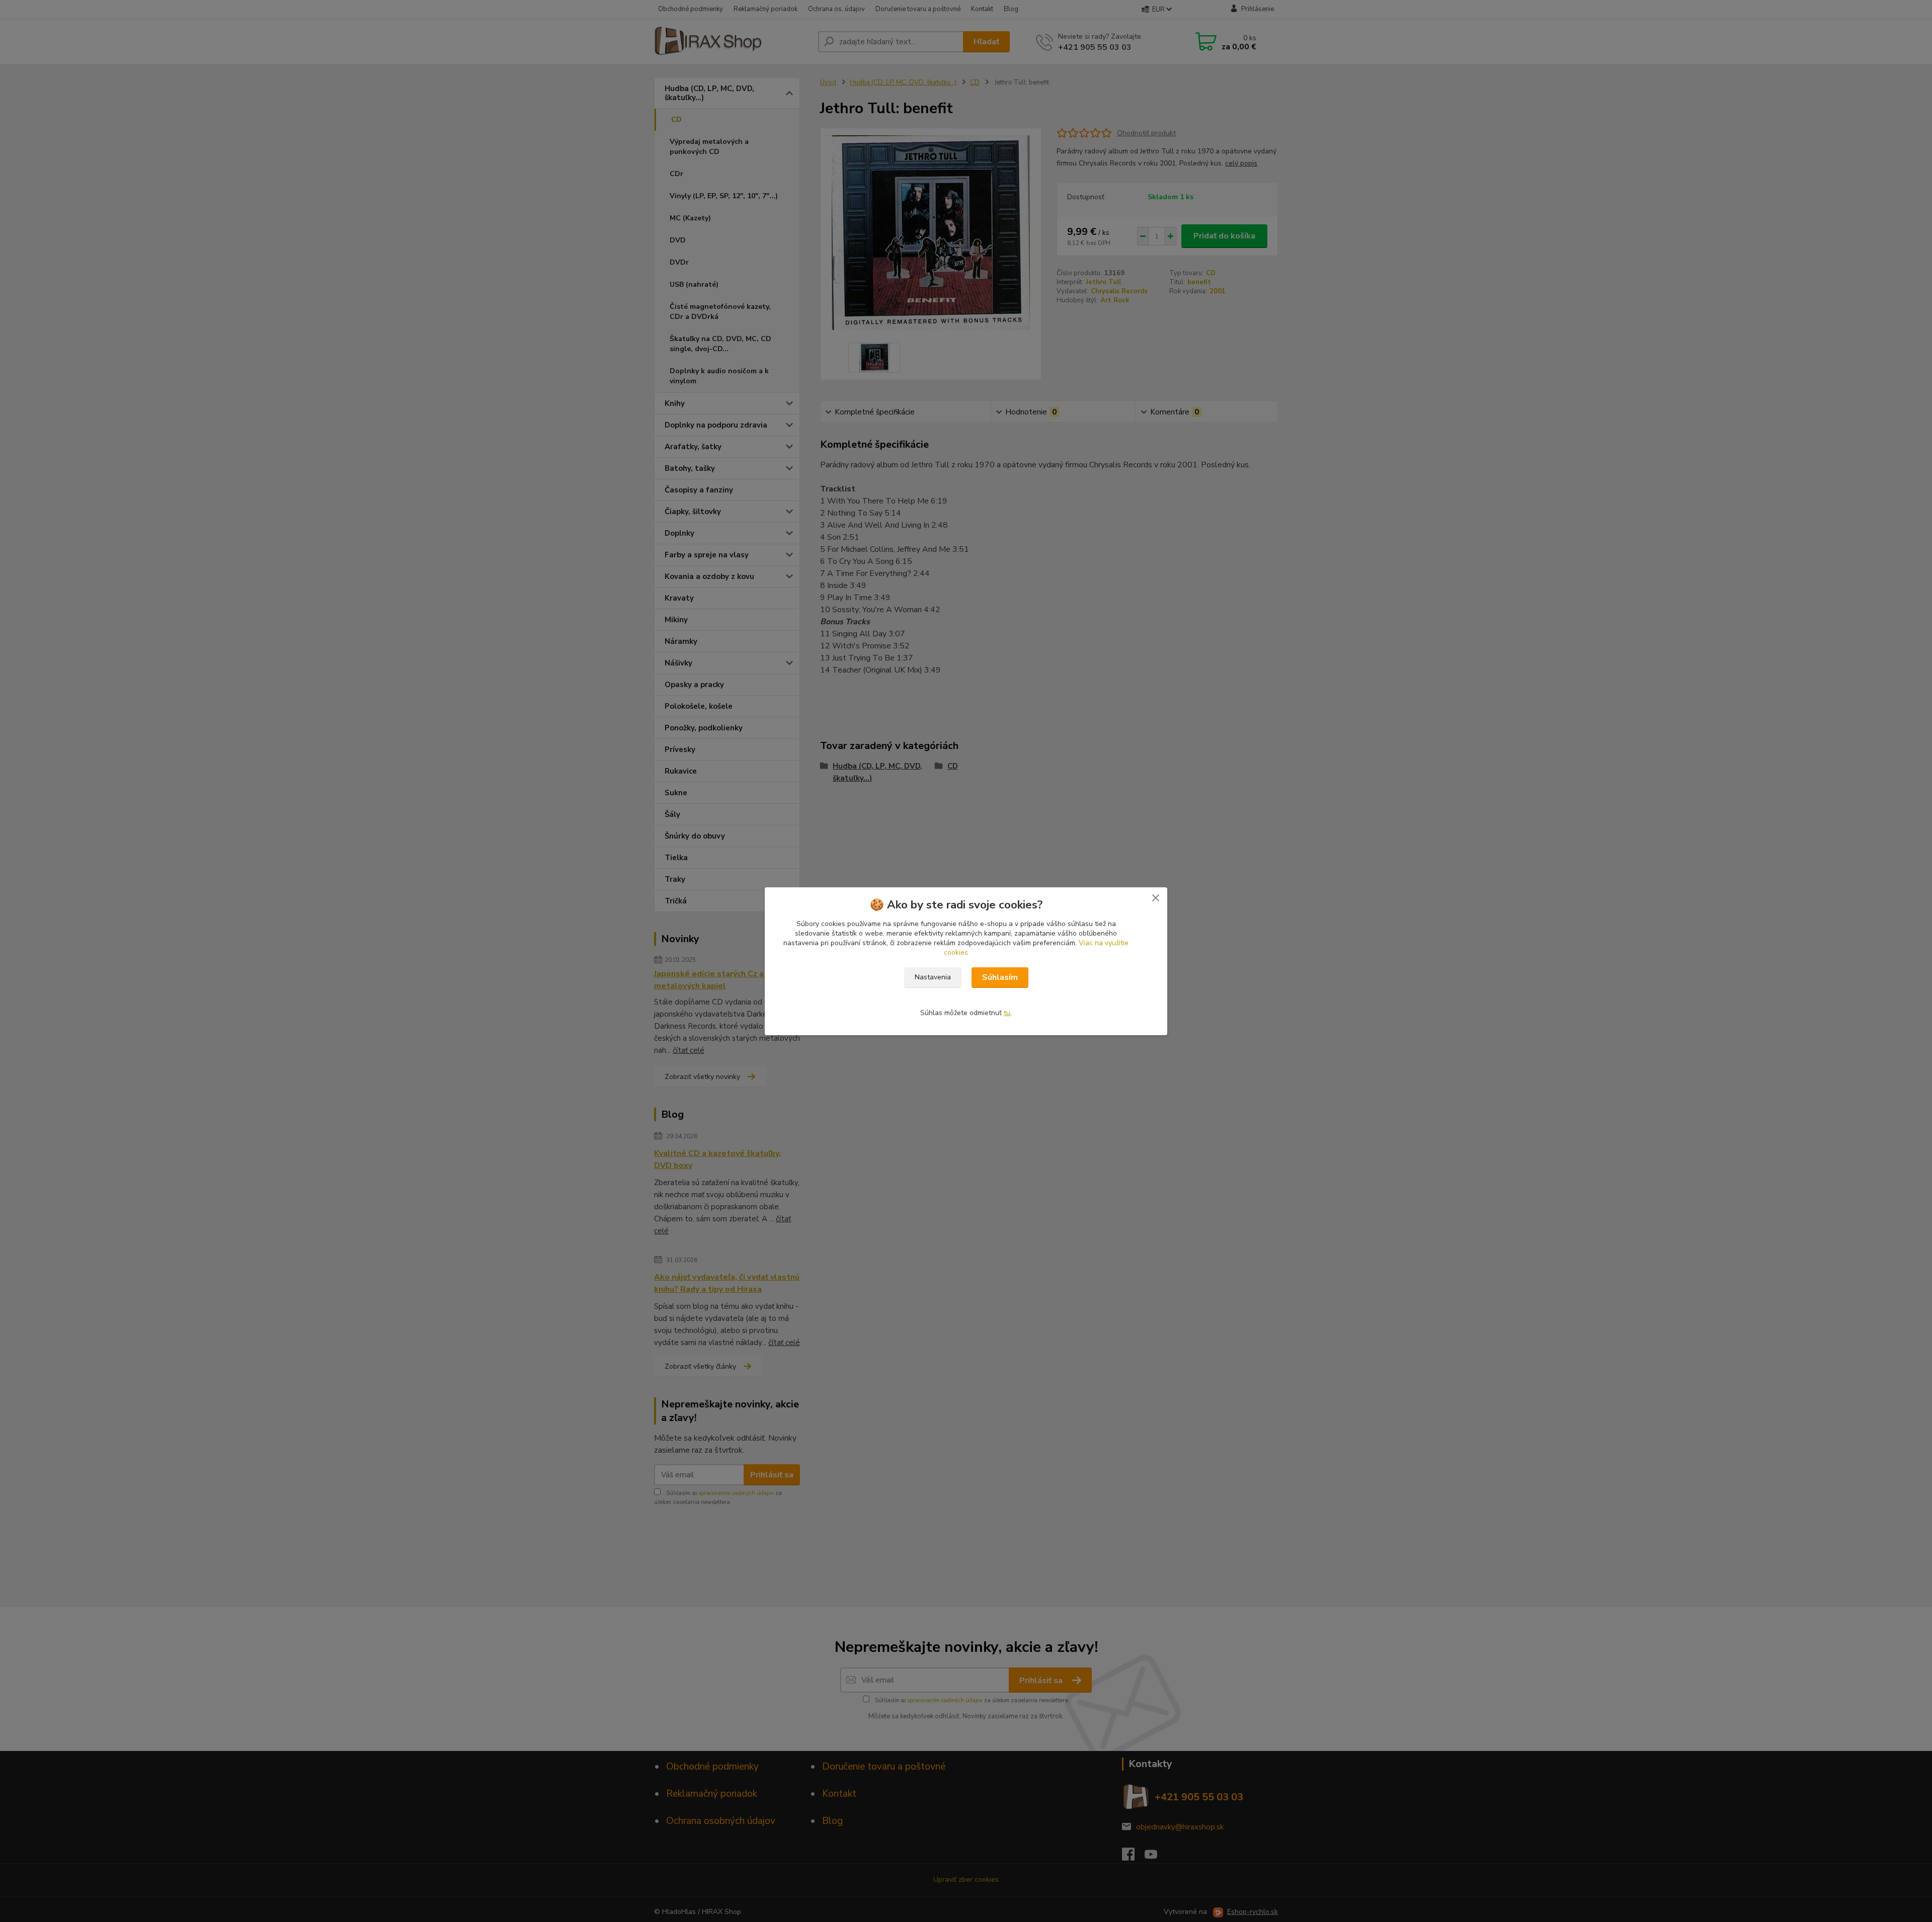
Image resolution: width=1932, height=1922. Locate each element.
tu (1007, 1013)
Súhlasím (1000, 977)
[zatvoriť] (1156, 897)
